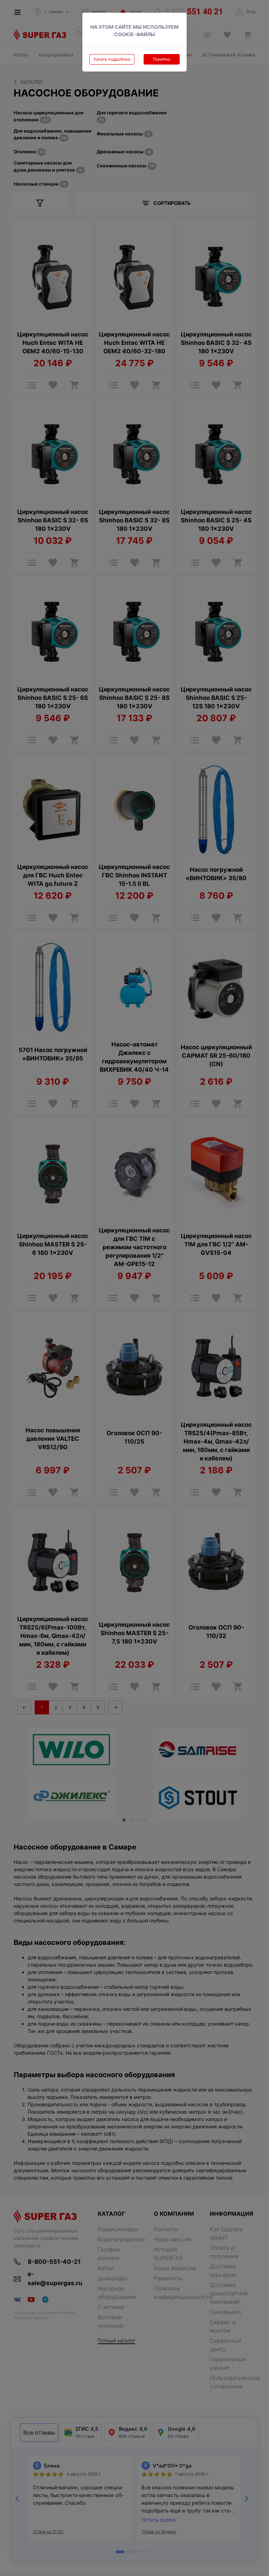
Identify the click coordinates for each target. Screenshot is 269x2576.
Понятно (162, 59)
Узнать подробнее (112, 59)
